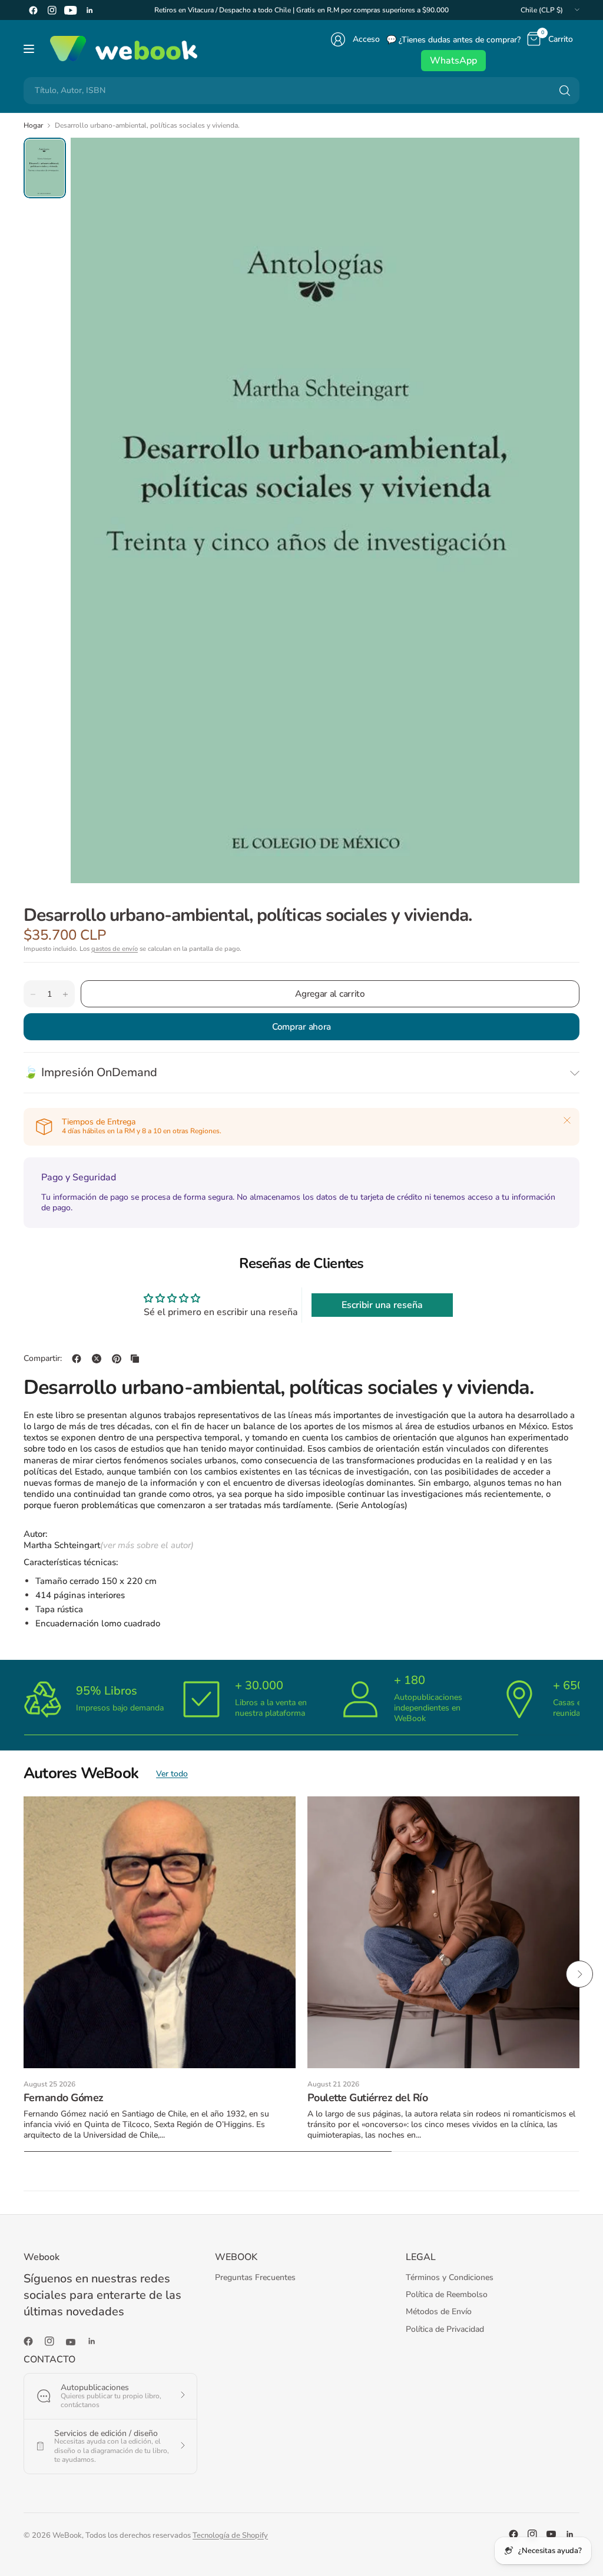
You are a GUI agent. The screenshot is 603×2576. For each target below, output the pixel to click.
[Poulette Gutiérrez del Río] (443, 1932)
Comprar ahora (301, 1026)
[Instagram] (52, 10)
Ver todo (172, 1774)
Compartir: (43, 1359)
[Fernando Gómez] (160, 1932)
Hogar (33, 125)
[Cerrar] (567, 1120)
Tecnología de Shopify (230, 2535)
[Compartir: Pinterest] (117, 1359)
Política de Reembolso (447, 2294)
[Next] (579, 1974)
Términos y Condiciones (450, 2277)
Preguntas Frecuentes (255, 2277)
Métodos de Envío (439, 2312)
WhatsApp (453, 61)
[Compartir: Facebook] (77, 1359)
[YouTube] (71, 10)
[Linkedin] (90, 10)
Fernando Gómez (63, 2098)
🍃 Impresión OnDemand (90, 1072)
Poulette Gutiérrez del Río (367, 2098)
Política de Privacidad (445, 2329)
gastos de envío (115, 949)
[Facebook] (33, 10)
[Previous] (24, 1974)
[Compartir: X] (97, 1359)
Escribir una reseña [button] (382, 1305)
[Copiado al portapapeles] (135, 1359)
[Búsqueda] (565, 91)
